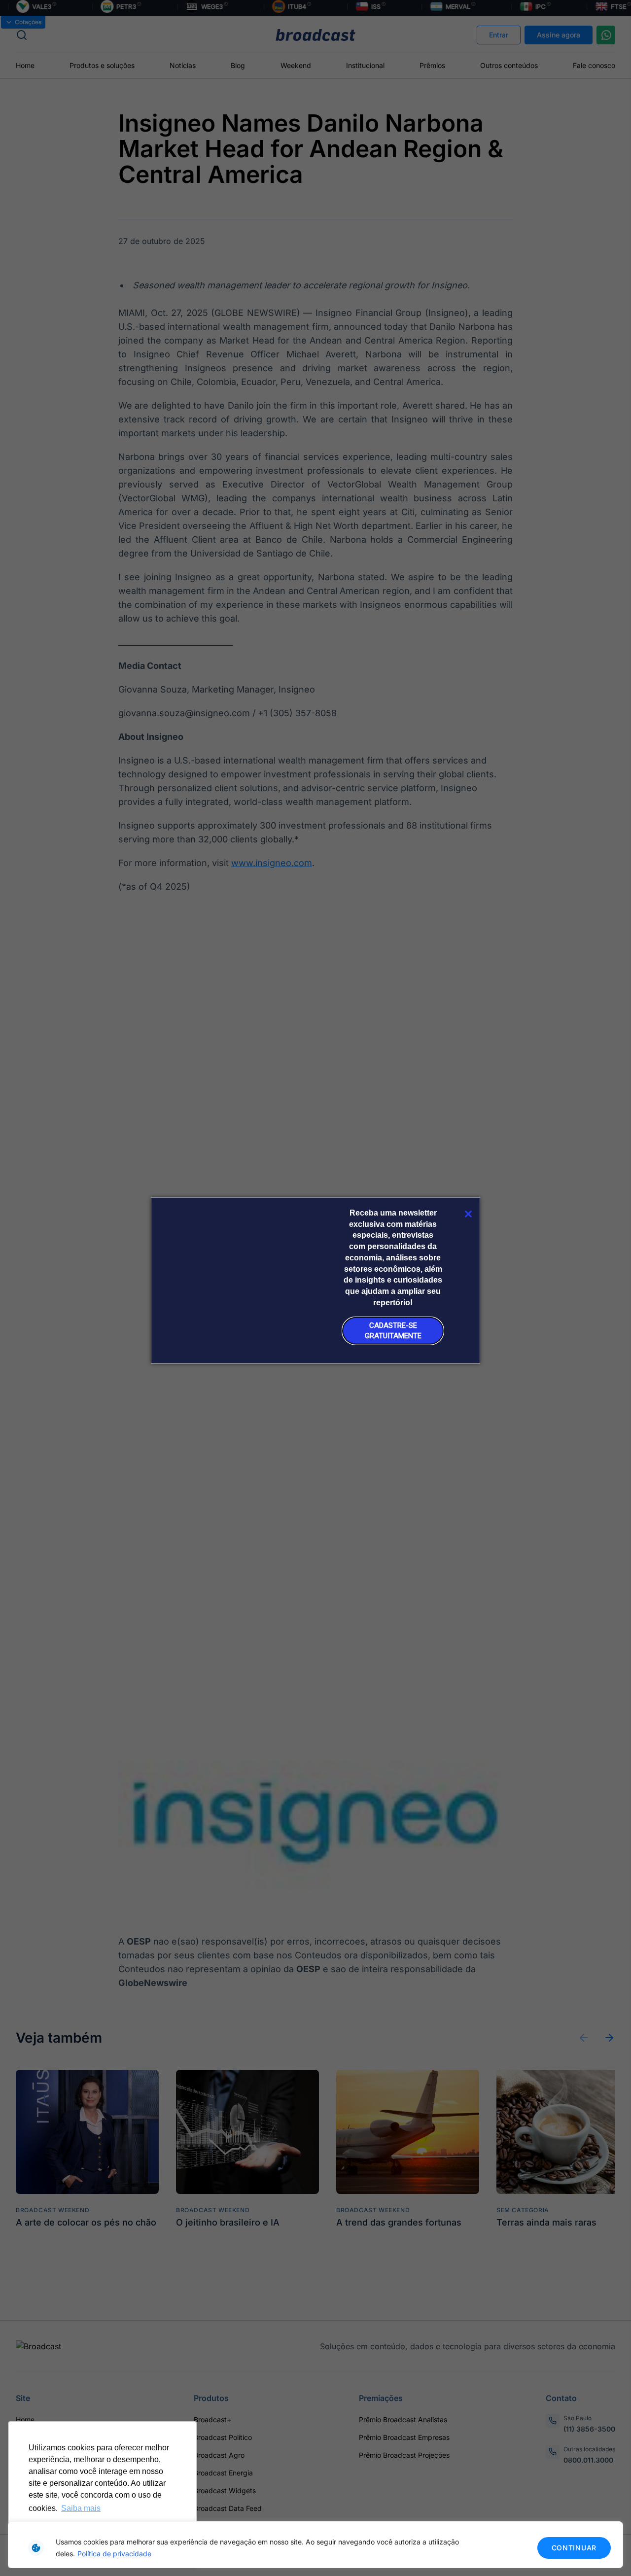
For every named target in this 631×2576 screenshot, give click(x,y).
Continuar (574, 2548)
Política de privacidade (114, 2554)
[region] (315, 2545)
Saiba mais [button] (81, 2508)
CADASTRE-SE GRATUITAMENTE (393, 1331)
